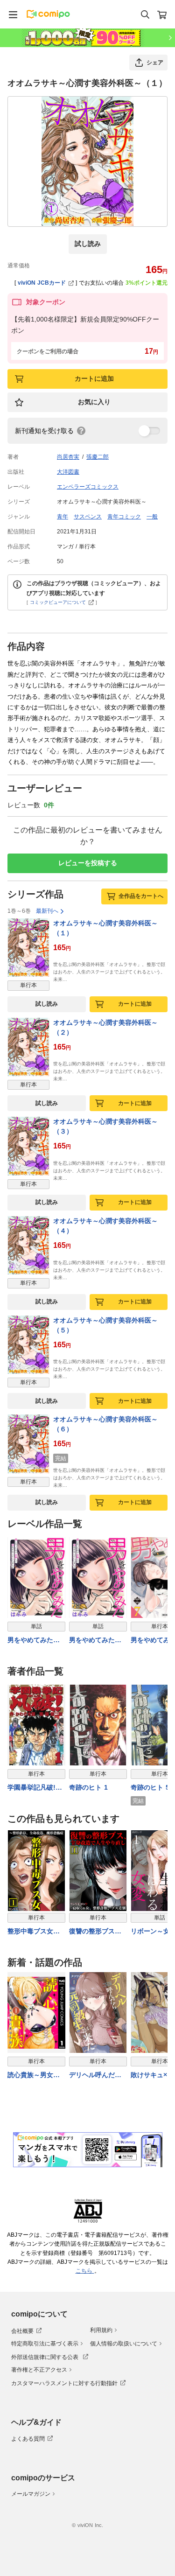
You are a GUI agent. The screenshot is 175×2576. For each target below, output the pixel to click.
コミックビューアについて (58, 602)
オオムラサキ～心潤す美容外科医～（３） (105, 1126)
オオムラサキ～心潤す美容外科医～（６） (105, 1424)
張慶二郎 (98, 457)
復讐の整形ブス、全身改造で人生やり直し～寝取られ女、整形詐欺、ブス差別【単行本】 (95, 1932)
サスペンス (88, 517)
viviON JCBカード (42, 283)
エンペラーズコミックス (88, 487)
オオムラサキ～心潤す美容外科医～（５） (105, 1325)
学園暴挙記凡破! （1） (31, 1788)
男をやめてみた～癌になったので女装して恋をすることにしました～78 (96, 1641)
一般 (152, 517)
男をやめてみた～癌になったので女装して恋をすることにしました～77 (34, 1641)
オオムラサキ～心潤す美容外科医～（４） (105, 1226)
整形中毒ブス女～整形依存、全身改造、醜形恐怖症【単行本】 (34, 1932)
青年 (63, 517)
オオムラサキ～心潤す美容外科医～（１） (105, 928)
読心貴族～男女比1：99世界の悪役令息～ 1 (36, 2075)
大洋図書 (68, 472)
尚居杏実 (68, 457)
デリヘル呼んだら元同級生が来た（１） (95, 2075)
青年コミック (124, 517)
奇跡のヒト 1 (88, 1787)
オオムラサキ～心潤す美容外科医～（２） (105, 1027)
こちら (85, 2271)
